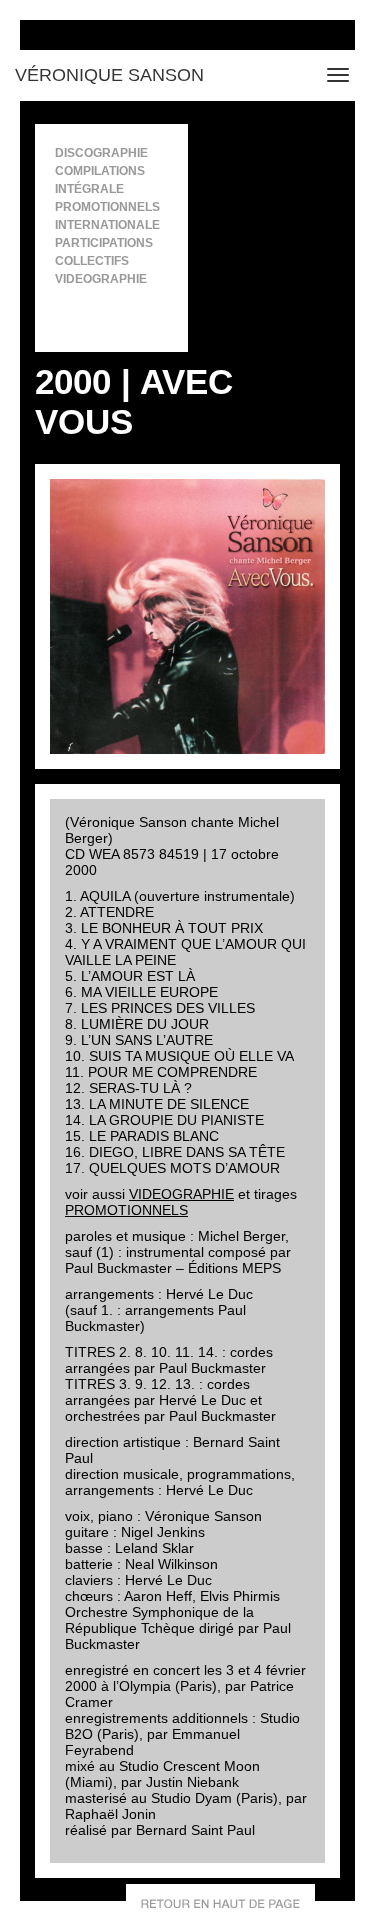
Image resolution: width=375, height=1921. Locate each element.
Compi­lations (100, 171)
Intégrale (89, 189)
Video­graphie (101, 279)
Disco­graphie (101, 153)
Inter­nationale (107, 225)
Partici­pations (104, 243)
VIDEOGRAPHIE (181, 1194)
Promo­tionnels (107, 207)
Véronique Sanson (109, 75)
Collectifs (92, 261)
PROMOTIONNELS (126, 1210)
